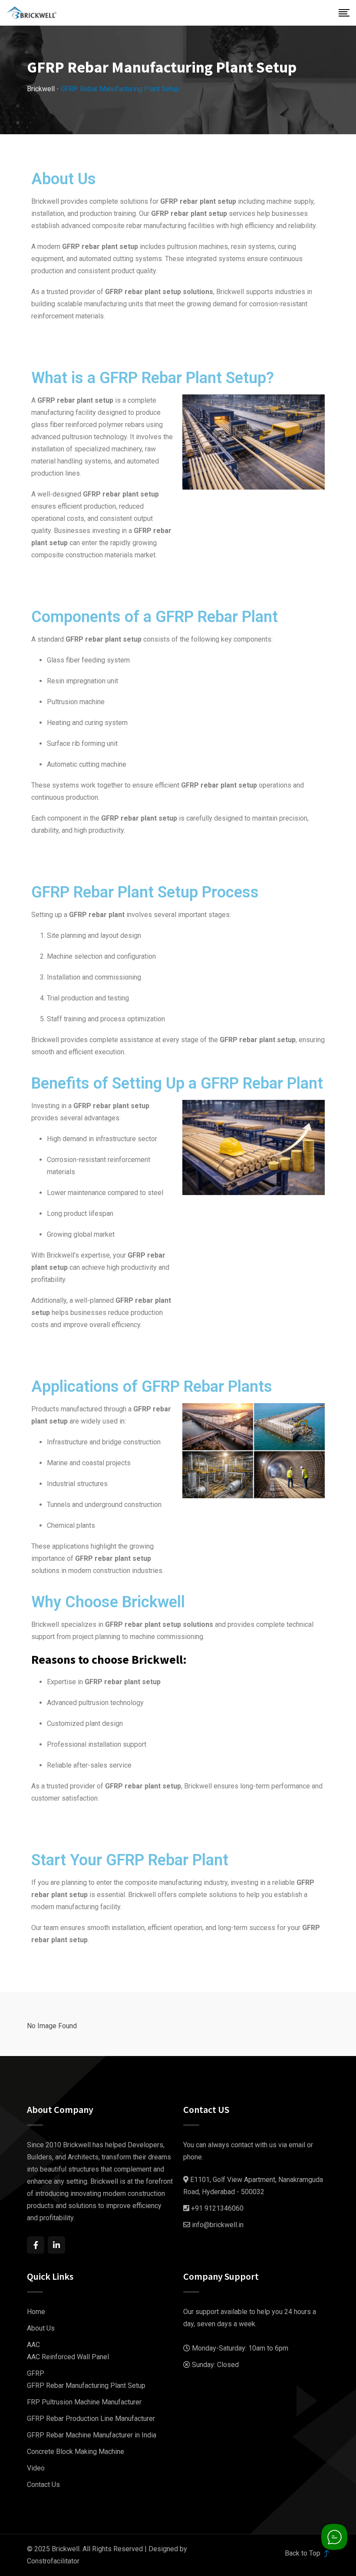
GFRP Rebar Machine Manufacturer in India (92, 2435)
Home (36, 2312)
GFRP (36, 2373)
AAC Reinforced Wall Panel (68, 2357)
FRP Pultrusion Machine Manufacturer (84, 2402)
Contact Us (43, 2485)
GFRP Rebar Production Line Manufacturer (91, 2419)
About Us (41, 2328)
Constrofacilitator (53, 2561)
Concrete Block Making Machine (76, 2452)
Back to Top (303, 2553)
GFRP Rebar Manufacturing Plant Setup (86, 2386)
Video (36, 2468)
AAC (33, 2345)
